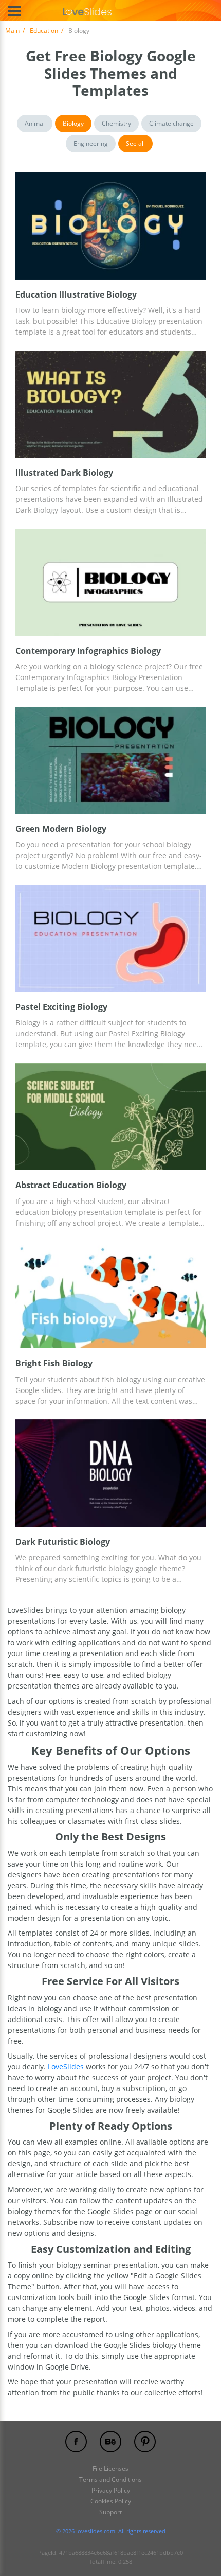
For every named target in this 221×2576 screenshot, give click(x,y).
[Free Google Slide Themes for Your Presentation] (88, 11)
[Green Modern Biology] (110, 760)
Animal (35, 123)
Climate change (171, 123)
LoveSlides (66, 2067)
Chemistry (116, 123)
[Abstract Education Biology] (110, 1117)
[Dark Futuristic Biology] (110, 1473)
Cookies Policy (111, 2501)
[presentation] (20, 225)
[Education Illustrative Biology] (110, 225)
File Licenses (110, 2469)
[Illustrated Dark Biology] (110, 404)
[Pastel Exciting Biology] (110, 938)
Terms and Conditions (110, 2479)
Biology (73, 123)
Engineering (91, 143)
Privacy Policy (111, 2490)
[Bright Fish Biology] (110, 1295)
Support (110, 2512)
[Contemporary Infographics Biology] (110, 582)
